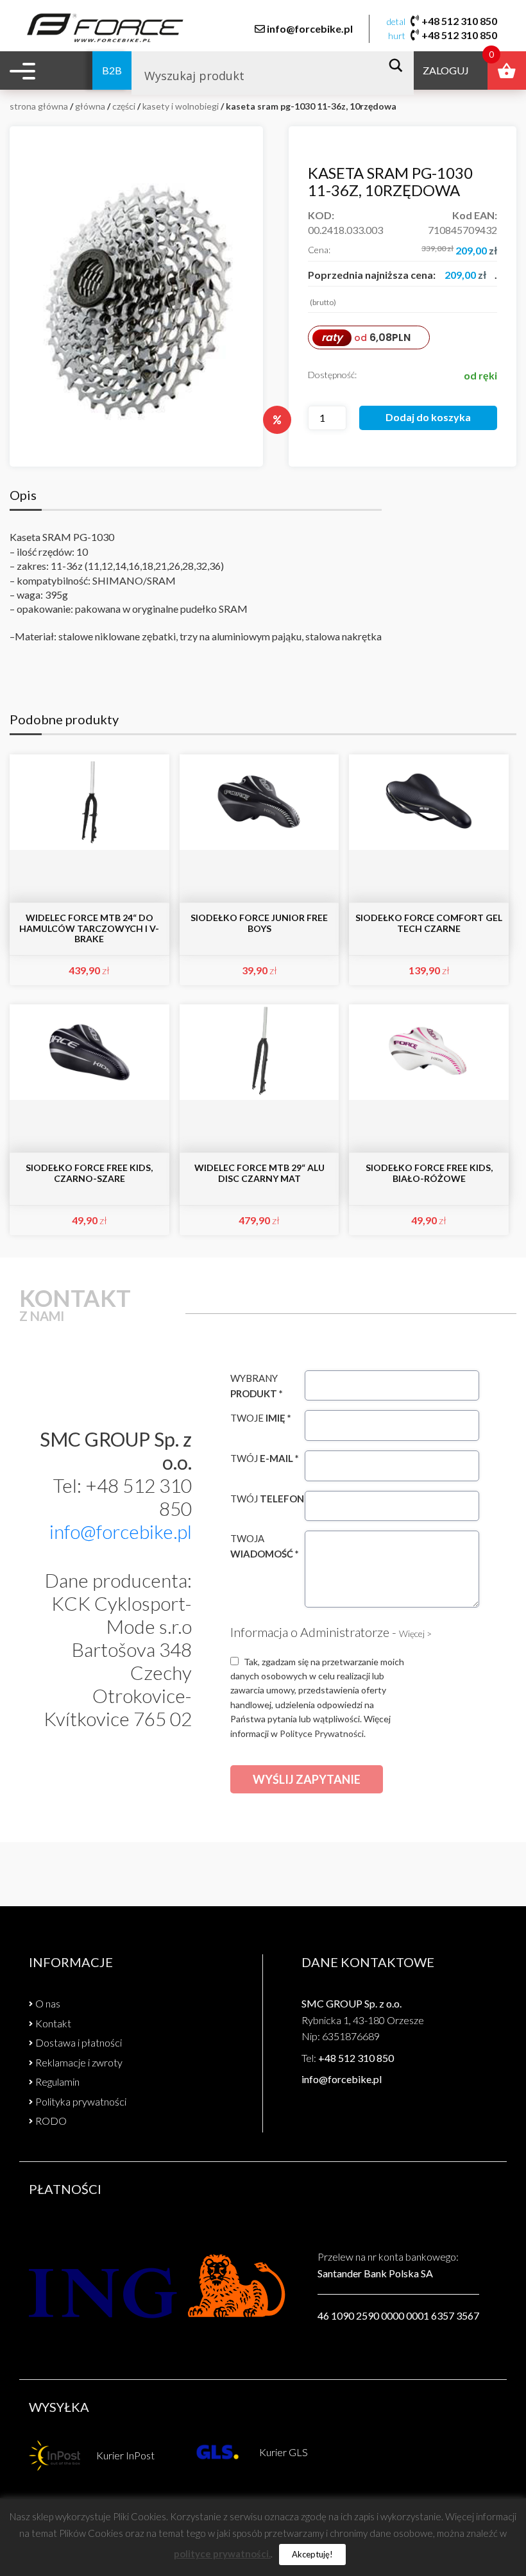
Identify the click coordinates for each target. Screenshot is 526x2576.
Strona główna (39, 106)
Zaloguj (446, 70)
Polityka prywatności (81, 2101)
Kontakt (53, 2023)
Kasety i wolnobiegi (181, 106)
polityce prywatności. (222, 2554)
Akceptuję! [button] (312, 2554)
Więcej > (415, 1633)
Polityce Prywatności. (323, 1733)
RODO (51, 2121)
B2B (112, 70)
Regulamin (57, 2082)
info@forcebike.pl (310, 29)
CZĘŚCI (124, 106)
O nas (48, 2003)
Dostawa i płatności (79, 2042)
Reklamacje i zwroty (79, 2062)
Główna (90, 106)
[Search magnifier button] (399, 65)
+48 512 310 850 (459, 21)
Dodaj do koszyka (428, 417)
